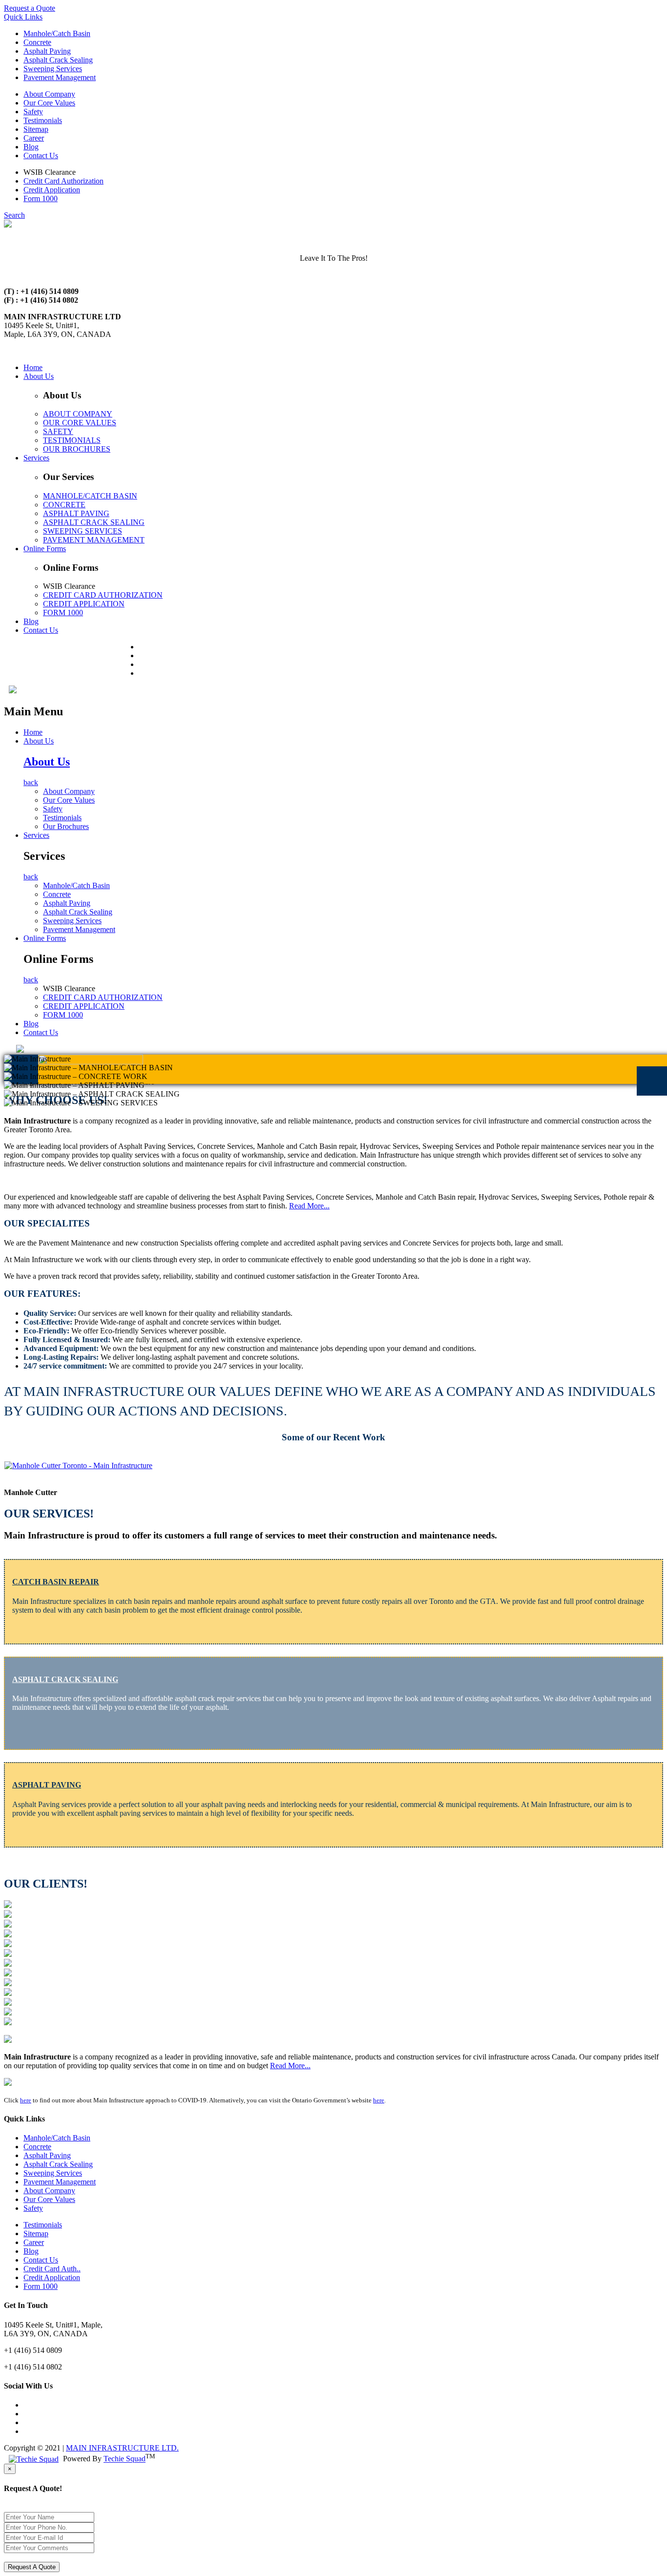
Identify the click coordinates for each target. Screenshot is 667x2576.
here (26, 2100)
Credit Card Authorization (63, 181)
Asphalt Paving (47, 51)
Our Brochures (66, 826)
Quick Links (23, 17)
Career (34, 138)
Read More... (309, 1206)
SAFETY (58, 431)
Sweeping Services (53, 69)
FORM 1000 (63, 613)
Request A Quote (32, 2567)
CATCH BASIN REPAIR (56, 1582)
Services (36, 458)
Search (14, 215)
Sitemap (36, 129)
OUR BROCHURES (77, 449)
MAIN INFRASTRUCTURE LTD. (122, 2448)
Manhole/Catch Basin (57, 33)
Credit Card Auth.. (52, 2269)
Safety (33, 112)
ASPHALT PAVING (76, 513)
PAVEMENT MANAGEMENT (94, 540)
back (31, 782)
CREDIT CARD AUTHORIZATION (103, 595)
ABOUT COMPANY (78, 414)
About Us (39, 376)
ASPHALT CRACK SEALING (94, 522)
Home (33, 367)
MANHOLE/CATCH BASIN (90, 496)
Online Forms (45, 549)
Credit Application (52, 190)
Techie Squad (125, 2459)
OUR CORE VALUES (80, 423)
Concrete (37, 42)
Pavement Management (60, 77)
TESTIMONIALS (72, 440)
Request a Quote (30, 8)
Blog (31, 147)
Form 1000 (41, 198)
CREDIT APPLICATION (84, 604)
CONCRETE (64, 505)
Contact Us (41, 156)
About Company (49, 94)
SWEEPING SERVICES (83, 531)
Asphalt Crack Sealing (58, 60)
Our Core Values (49, 103)
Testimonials (43, 120)
